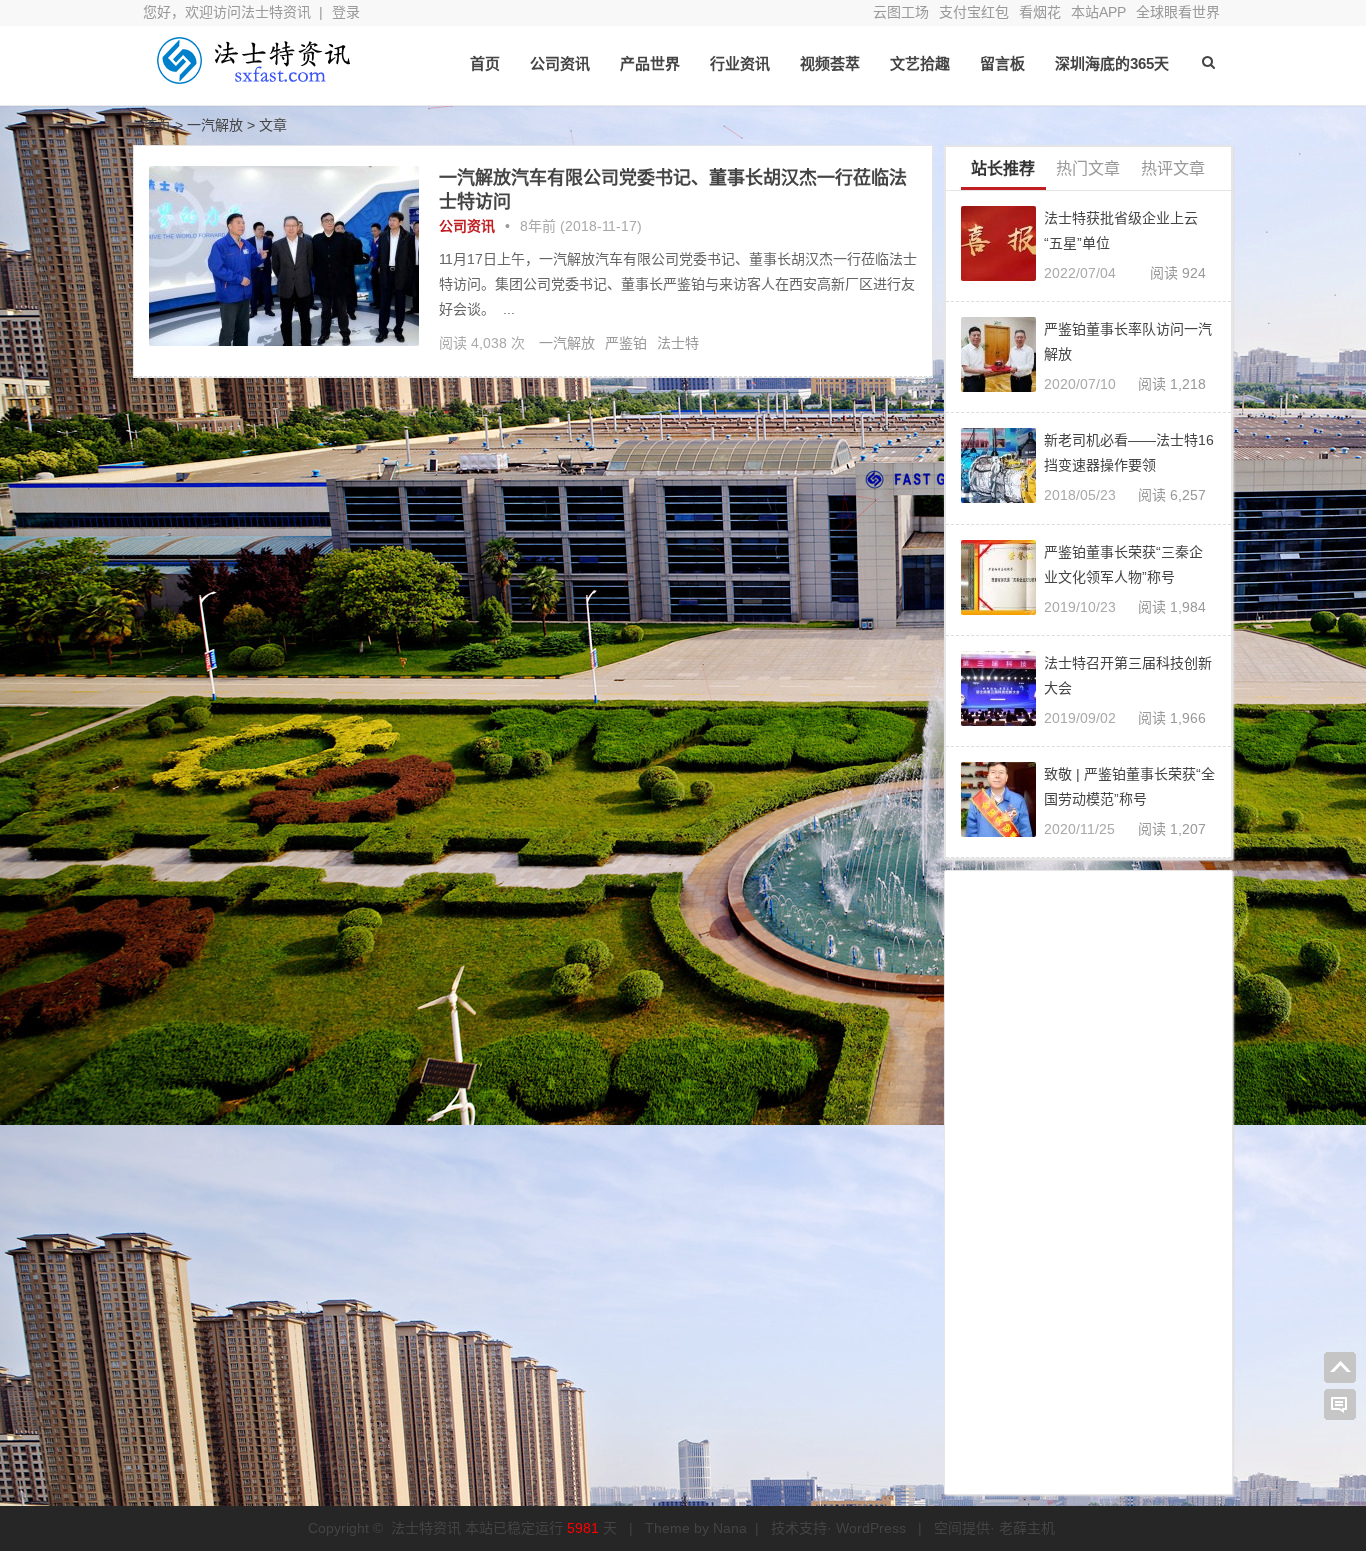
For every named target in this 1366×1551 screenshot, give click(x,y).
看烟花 (1040, 12)
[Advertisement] (1088, 1179)
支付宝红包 (974, 12)
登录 (346, 12)
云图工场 (901, 12)
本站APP (1098, 12)
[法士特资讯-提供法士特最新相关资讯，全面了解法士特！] (253, 77)
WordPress (871, 1528)
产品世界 (650, 63)
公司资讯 (560, 63)
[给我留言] (1340, 1405)
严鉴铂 (626, 343)
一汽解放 (567, 343)
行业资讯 (740, 63)
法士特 (678, 343)
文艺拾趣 (920, 63)
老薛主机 (1027, 1528)
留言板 (1002, 63)
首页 (485, 63)
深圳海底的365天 (1112, 63)
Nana (730, 1528)
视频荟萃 (830, 63)
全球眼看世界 (1178, 12)
